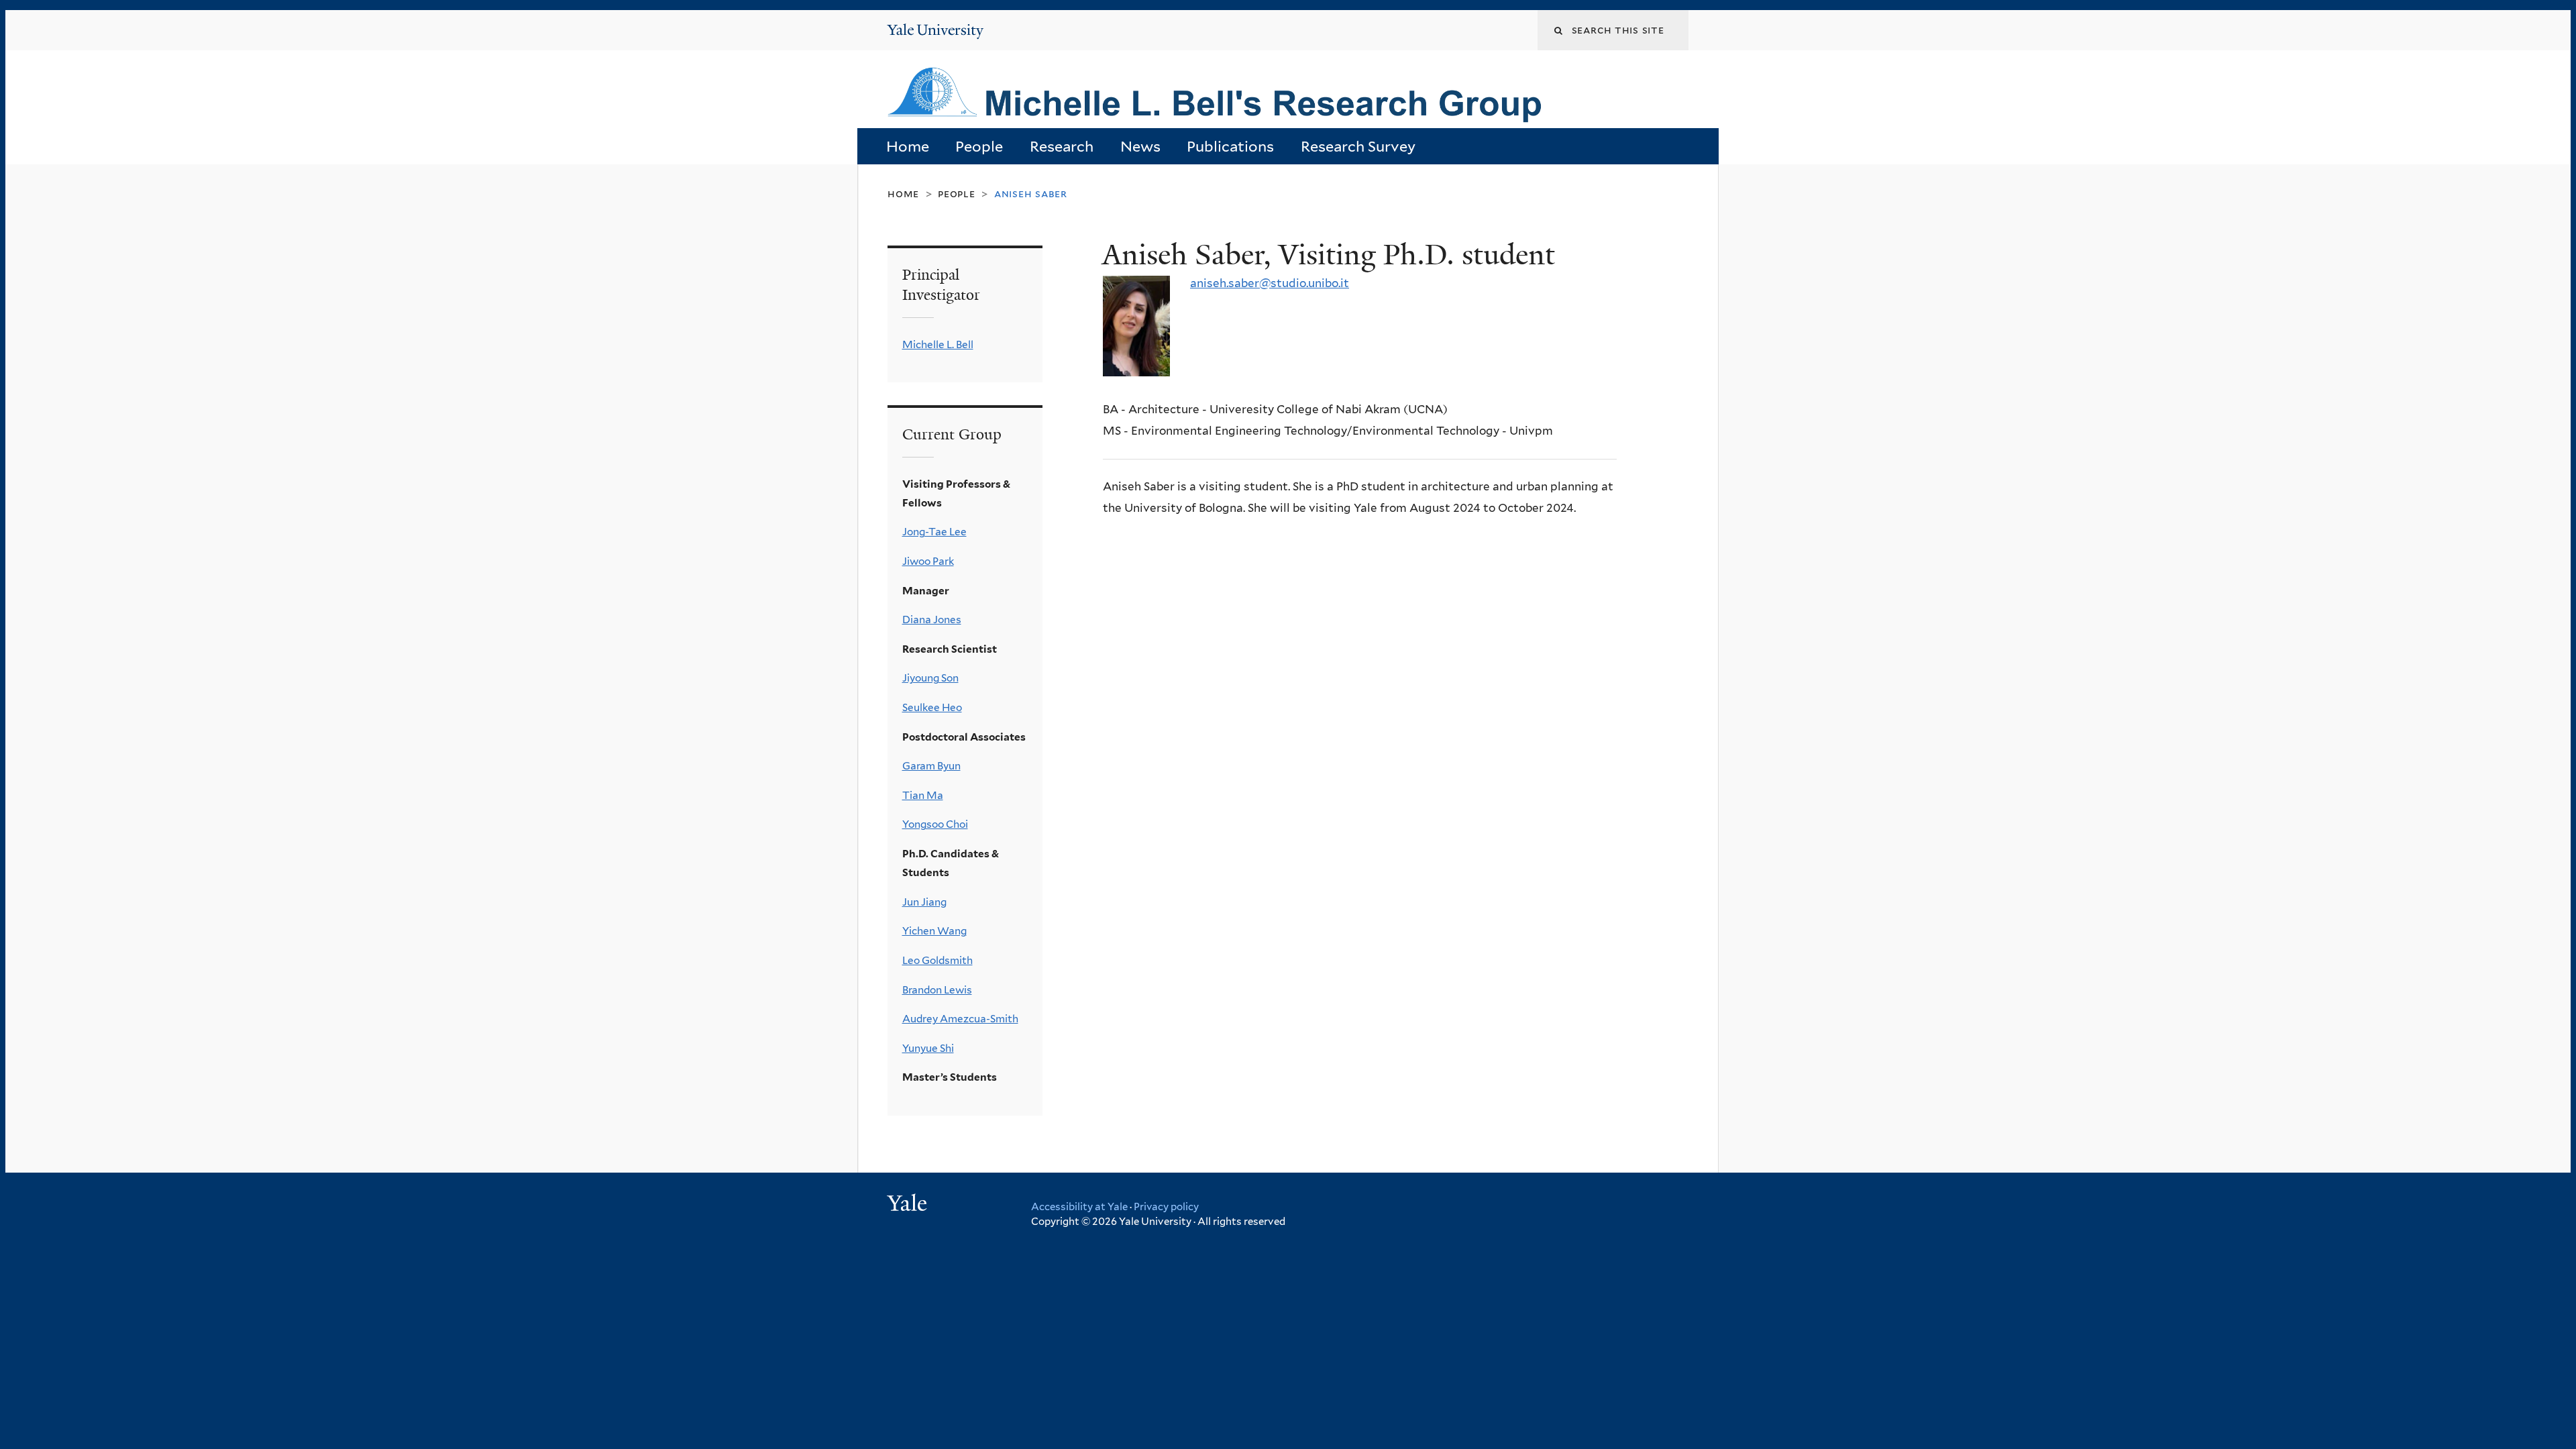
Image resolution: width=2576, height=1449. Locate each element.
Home (908, 146)
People (979, 146)
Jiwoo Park (928, 561)
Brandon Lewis (937, 990)
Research (1062, 146)
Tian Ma (923, 795)
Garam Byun (931, 766)
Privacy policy (1166, 1207)
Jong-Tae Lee (934, 532)
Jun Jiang (924, 902)
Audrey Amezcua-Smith (960, 1019)
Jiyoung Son (930, 678)
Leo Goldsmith (937, 960)
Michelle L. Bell (938, 344)
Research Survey (1358, 146)
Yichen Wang (934, 931)
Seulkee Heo (932, 707)
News (1140, 146)
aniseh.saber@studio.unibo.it (1270, 283)
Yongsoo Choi (935, 824)
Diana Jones (932, 620)
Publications (1230, 146)
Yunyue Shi (928, 1048)
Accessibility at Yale (1079, 1207)
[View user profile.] (1136, 365)
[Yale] (909, 1205)
